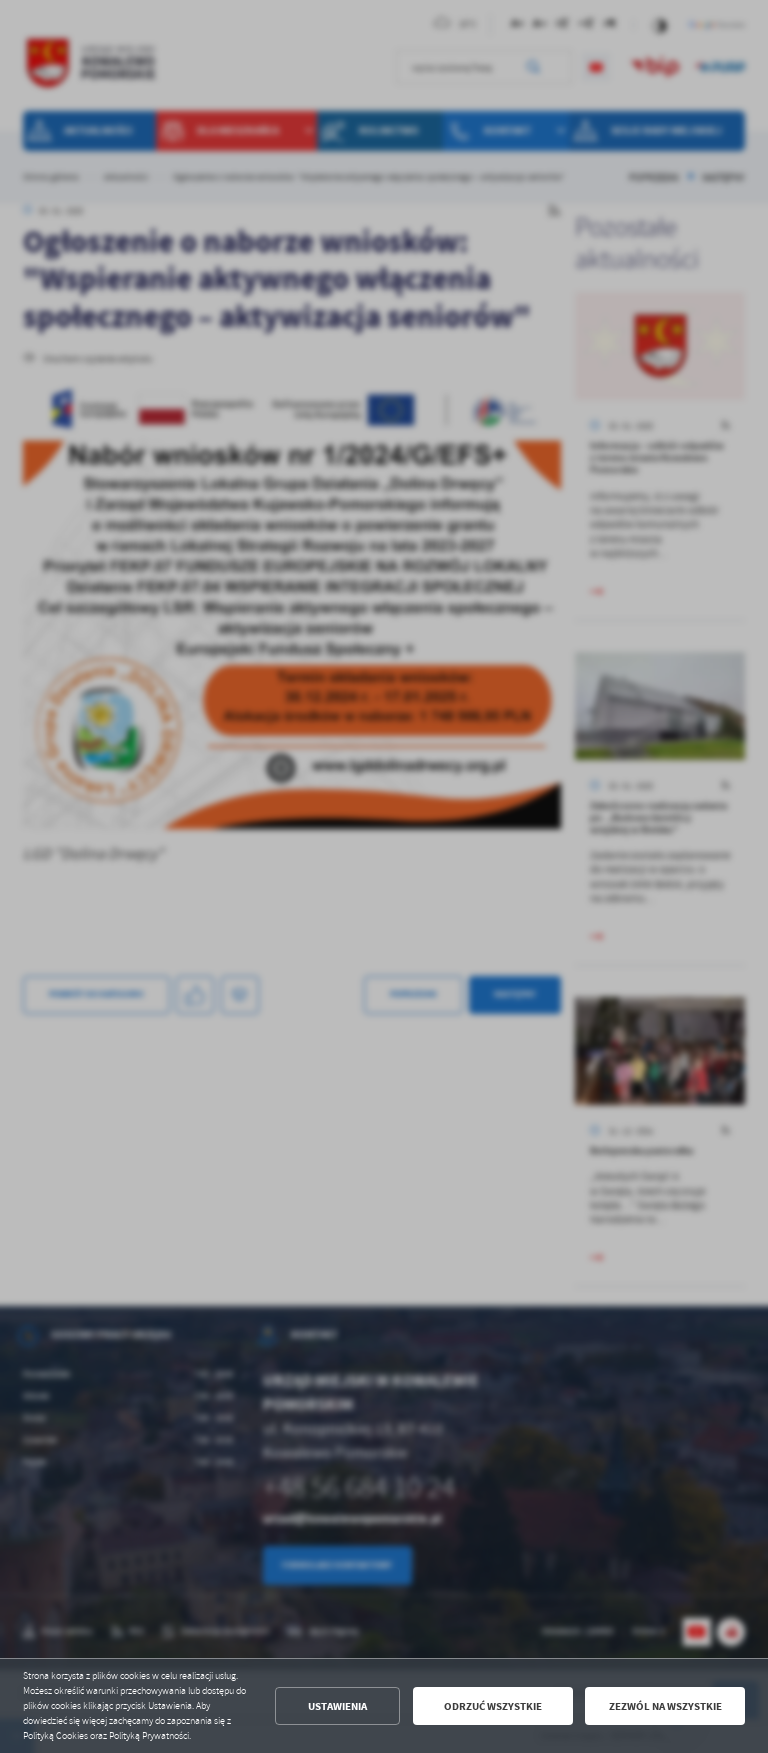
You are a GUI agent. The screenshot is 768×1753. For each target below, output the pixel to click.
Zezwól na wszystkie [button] (665, 1706)
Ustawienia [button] (337, 1706)
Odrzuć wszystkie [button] (493, 1706)
